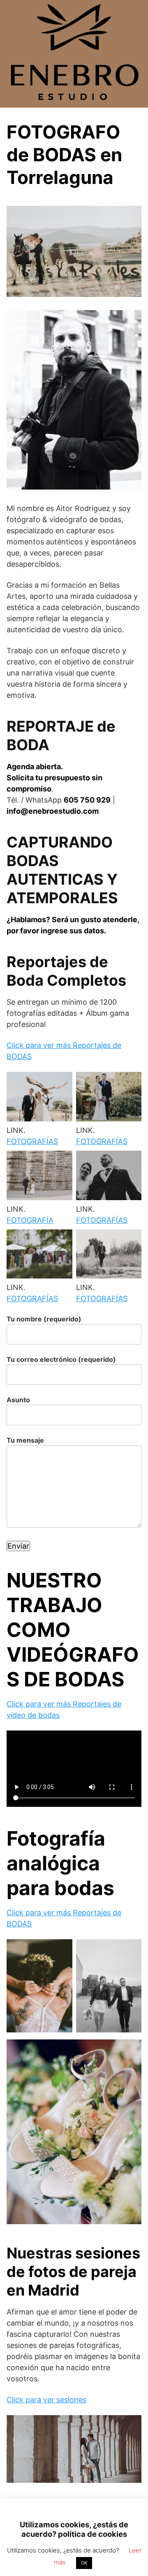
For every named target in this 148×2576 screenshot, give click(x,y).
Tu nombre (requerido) (44, 1319)
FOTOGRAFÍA (30, 1220)
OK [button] (84, 2563)
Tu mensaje (25, 1440)
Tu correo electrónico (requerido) (61, 1359)
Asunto (18, 1400)
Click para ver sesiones (46, 2400)
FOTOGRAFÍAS (32, 1141)
